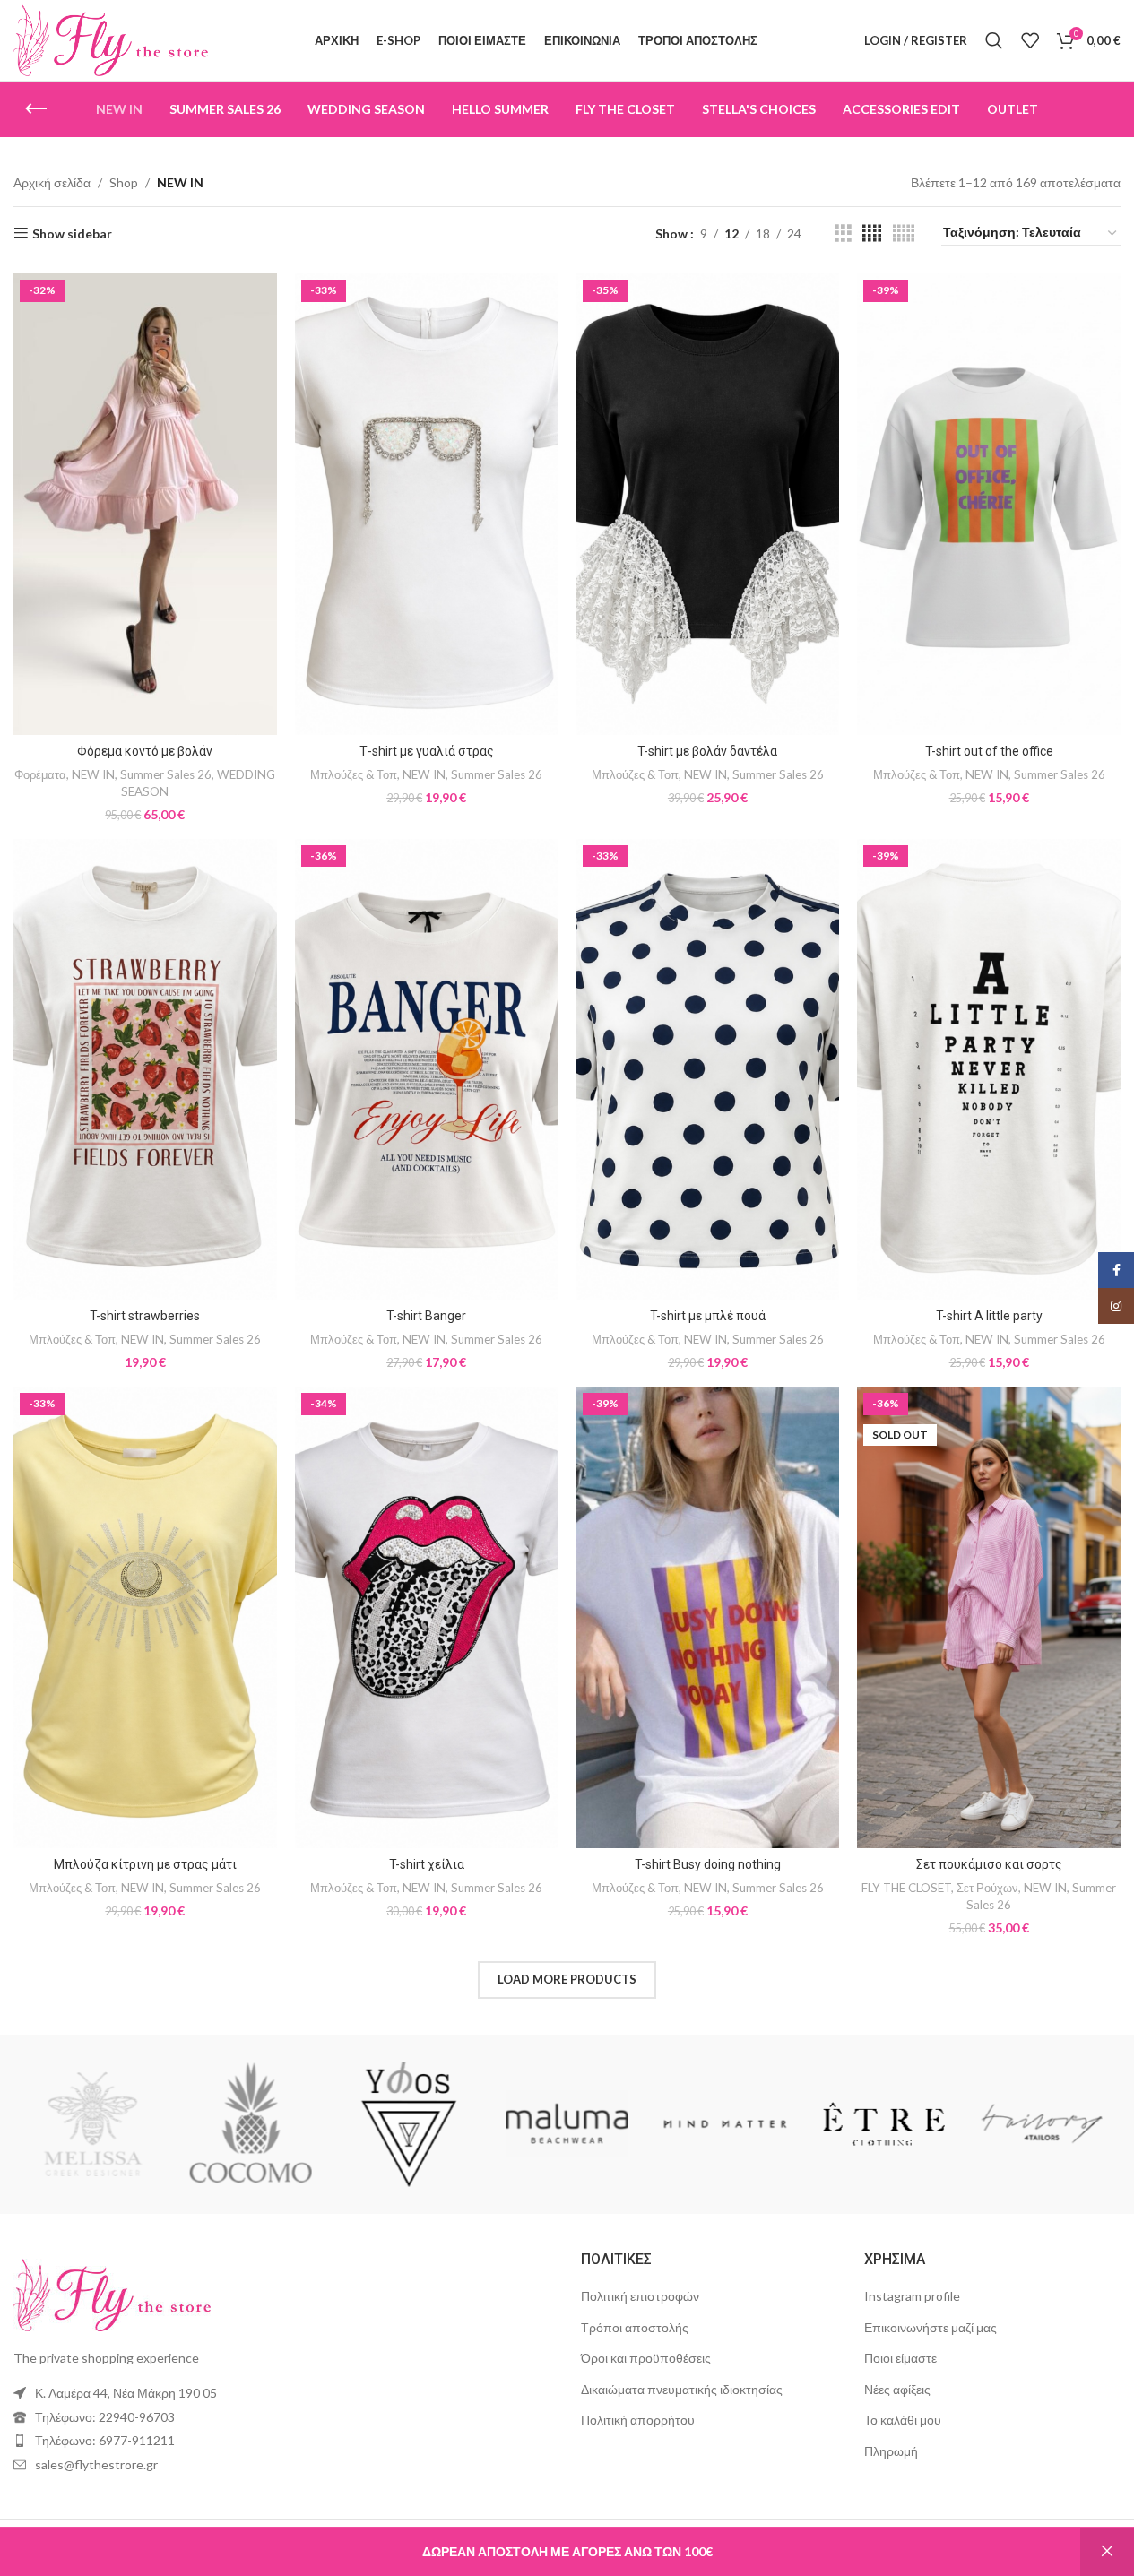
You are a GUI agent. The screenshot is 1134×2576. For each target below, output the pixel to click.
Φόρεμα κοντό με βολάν (145, 751)
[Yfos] (567, 2124)
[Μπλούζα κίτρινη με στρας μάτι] (145, 1617)
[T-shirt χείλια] (427, 1617)
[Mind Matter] (883, 2124)
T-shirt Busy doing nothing (708, 1864)
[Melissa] (250, 2124)
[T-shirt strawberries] (145, 1069)
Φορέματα (40, 774)
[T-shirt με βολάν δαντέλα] (708, 504)
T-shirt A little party (989, 1316)
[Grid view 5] (904, 233)
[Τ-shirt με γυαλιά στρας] (427, 504)
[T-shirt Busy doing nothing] (708, 1617)
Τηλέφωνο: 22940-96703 (105, 2417)
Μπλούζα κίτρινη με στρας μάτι (145, 1864)
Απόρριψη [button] (1107, 2552)
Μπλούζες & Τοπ (354, 774)
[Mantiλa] (92, 2124)
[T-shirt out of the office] (989, 504)
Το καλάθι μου (903, 2420)
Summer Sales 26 (166, 774)
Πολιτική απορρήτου (638, 2420)
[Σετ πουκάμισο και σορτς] (989, 1617)
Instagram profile (912, 2296)
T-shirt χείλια (427, 1864)
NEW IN (93, 774)
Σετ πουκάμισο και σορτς (989, 1864)
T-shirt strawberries (145, 1316)
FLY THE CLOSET (906, 1888)
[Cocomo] (409, 2124)
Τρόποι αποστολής (635, 2327)
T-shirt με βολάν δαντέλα (707, 751)
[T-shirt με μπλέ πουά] (708, 1069)
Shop (124, 182)
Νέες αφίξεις (897, 2389)
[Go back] (36, 109)
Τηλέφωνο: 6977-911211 (105, 2440)
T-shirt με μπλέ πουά (708, 1316)
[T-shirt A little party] (989, 1069)
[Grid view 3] (843, 233)
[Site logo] (111, 39)
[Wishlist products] (1030, 40)
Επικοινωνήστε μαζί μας (931, 2327)
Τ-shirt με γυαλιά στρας (427, 751)
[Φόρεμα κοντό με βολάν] (145, 504)
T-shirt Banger (426, 1316)
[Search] (994, 40)
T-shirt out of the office (989, 751)
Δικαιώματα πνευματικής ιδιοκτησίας (682, 2389)
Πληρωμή (891, 2451)
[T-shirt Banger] (427, 1069)
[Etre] (1042, 2124)
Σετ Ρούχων (987, 1888)
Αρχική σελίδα (52, 182)
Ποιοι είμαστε (900, 2358)
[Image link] (112, 2293)
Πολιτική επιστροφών (640, 2296)
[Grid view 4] (872, 233)
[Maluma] (725, 2124)
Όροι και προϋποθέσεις (646, 2358)
